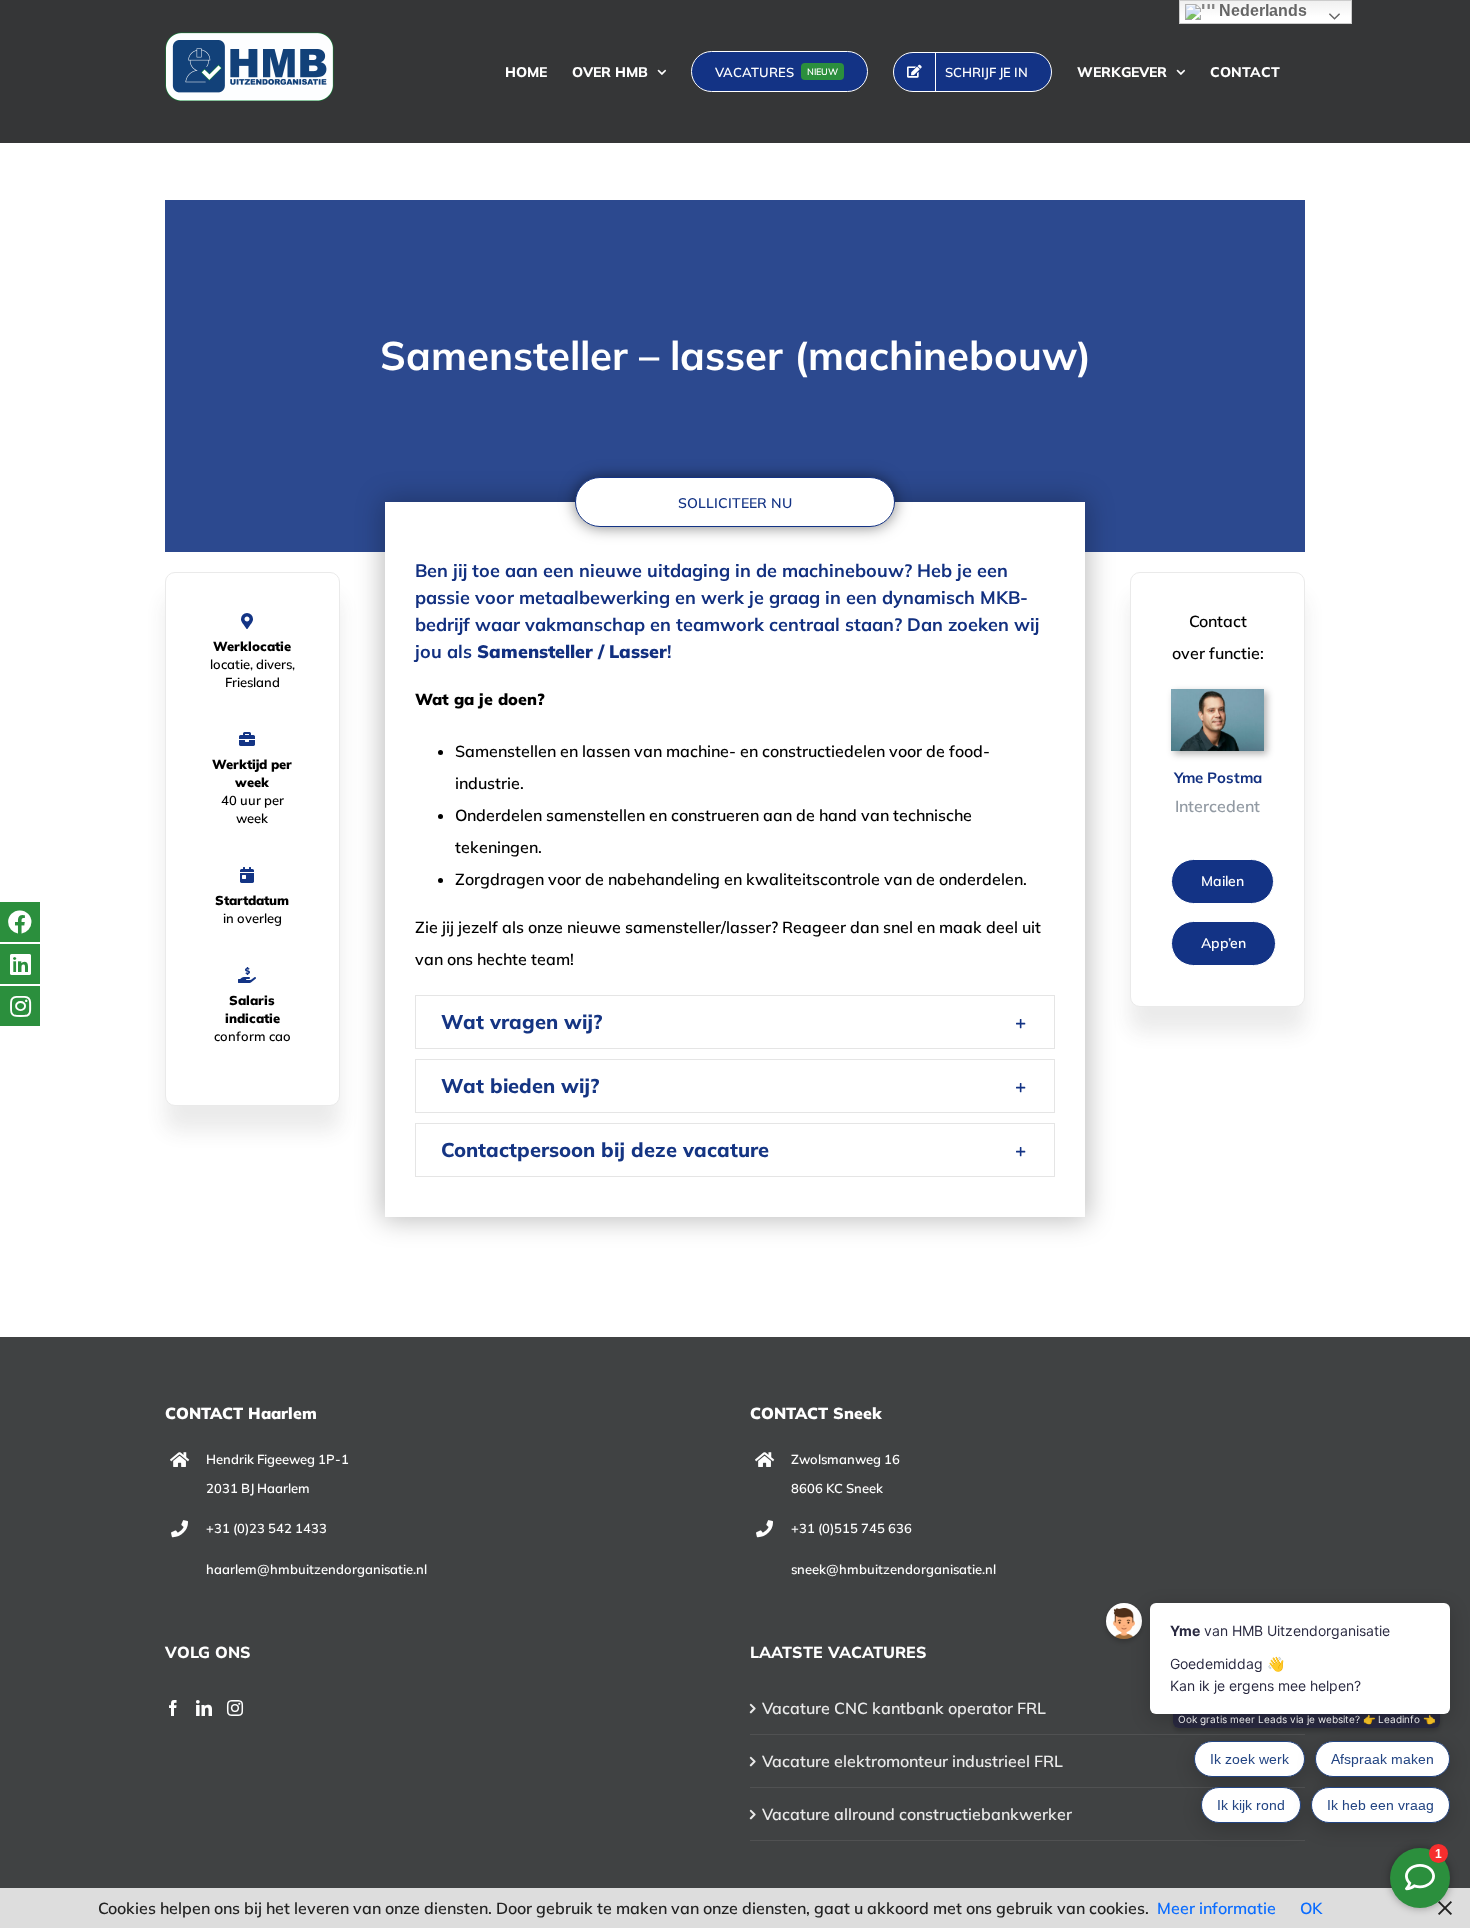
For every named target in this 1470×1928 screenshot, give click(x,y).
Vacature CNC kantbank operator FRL (904, 1708)
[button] (734, 1022)
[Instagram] (235, 1708)
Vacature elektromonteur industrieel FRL (912, 1761)
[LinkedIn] (204, 1708)
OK (1311, 1908)
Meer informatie (1216, 1908)
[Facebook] (173, 1708)
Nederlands (1261, 10)
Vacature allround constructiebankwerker (917, 1814)
